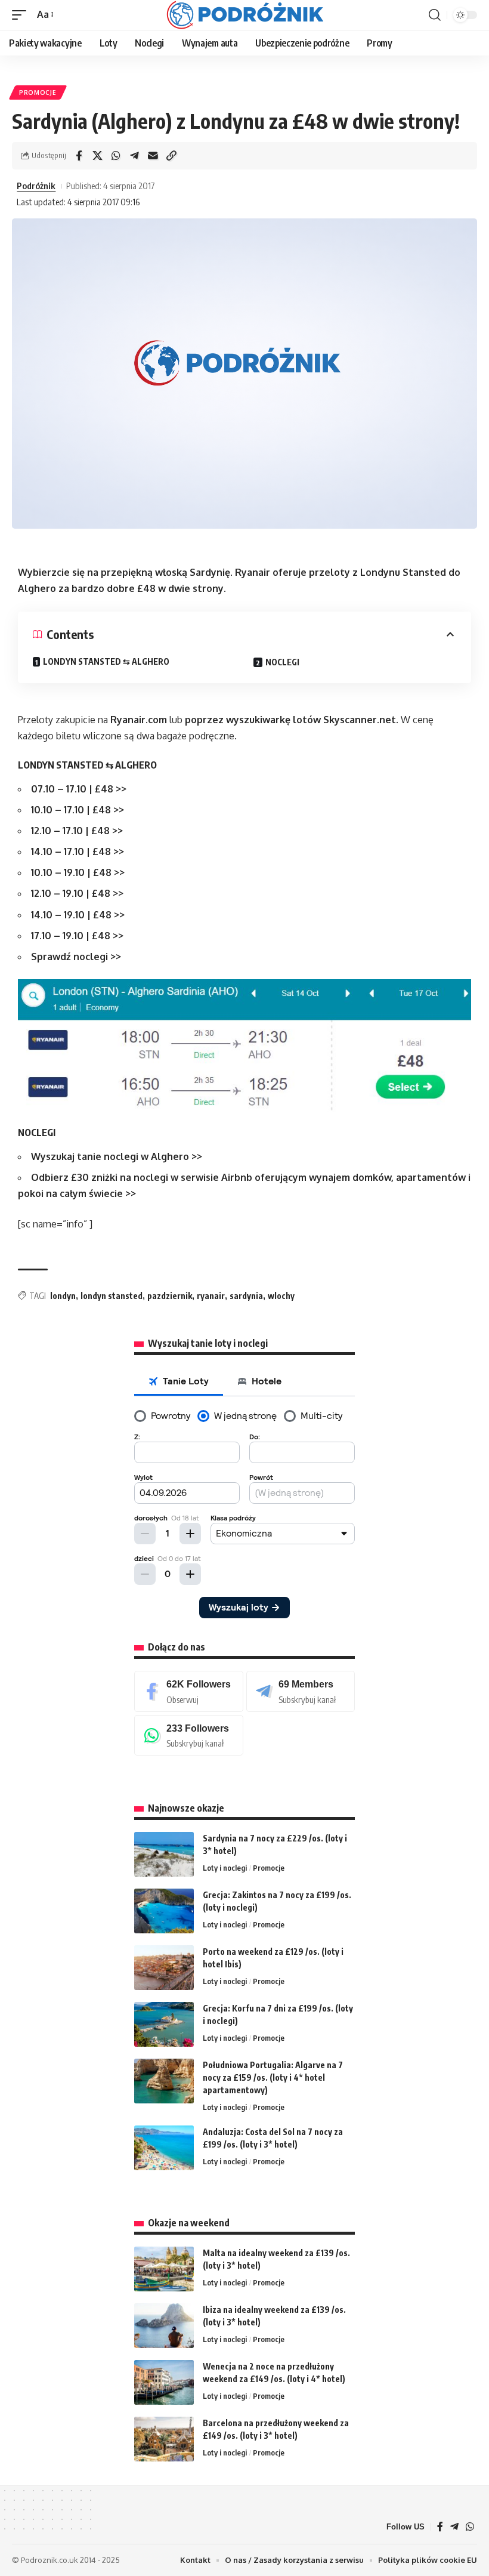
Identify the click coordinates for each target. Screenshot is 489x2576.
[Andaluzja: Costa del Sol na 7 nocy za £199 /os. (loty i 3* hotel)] (164, 2148)
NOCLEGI (282, 662)
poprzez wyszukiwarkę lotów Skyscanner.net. (292, 720)
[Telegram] (301, 1691)
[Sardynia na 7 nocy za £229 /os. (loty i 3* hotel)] (164, 1854)
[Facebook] (189, 1691)
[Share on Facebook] (79, 156)
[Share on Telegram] (134, 156)
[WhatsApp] (189, 1736)
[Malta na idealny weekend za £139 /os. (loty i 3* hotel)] (164, 2269)
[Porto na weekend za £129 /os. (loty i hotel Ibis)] (164, 1968)
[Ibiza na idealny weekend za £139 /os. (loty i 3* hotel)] (164, 2326)
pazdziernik (170, 1296)
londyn (63, 1296)
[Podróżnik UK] (245, 15)
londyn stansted (112, 1296)
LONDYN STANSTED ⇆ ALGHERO (106, 661)
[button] (22, 15)
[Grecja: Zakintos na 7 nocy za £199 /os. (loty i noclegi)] (164, 1911)
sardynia (246, 1296)
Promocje (38, 92)
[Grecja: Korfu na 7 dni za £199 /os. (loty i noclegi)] (164, 2024)
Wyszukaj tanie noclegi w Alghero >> (117, 1156)
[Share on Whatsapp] (116, 156)
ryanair (211, 1296)
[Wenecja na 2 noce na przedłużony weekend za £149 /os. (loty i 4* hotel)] (164, 2382)
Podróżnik (36, 186)
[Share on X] (97, 156)
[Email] (153, 156)
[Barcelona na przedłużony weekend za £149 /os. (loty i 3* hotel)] (164, 2439)
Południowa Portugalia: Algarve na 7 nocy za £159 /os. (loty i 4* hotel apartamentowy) (273, 2077)
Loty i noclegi (225, 1868)
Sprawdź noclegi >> (76, 957)
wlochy (281, 1296)
